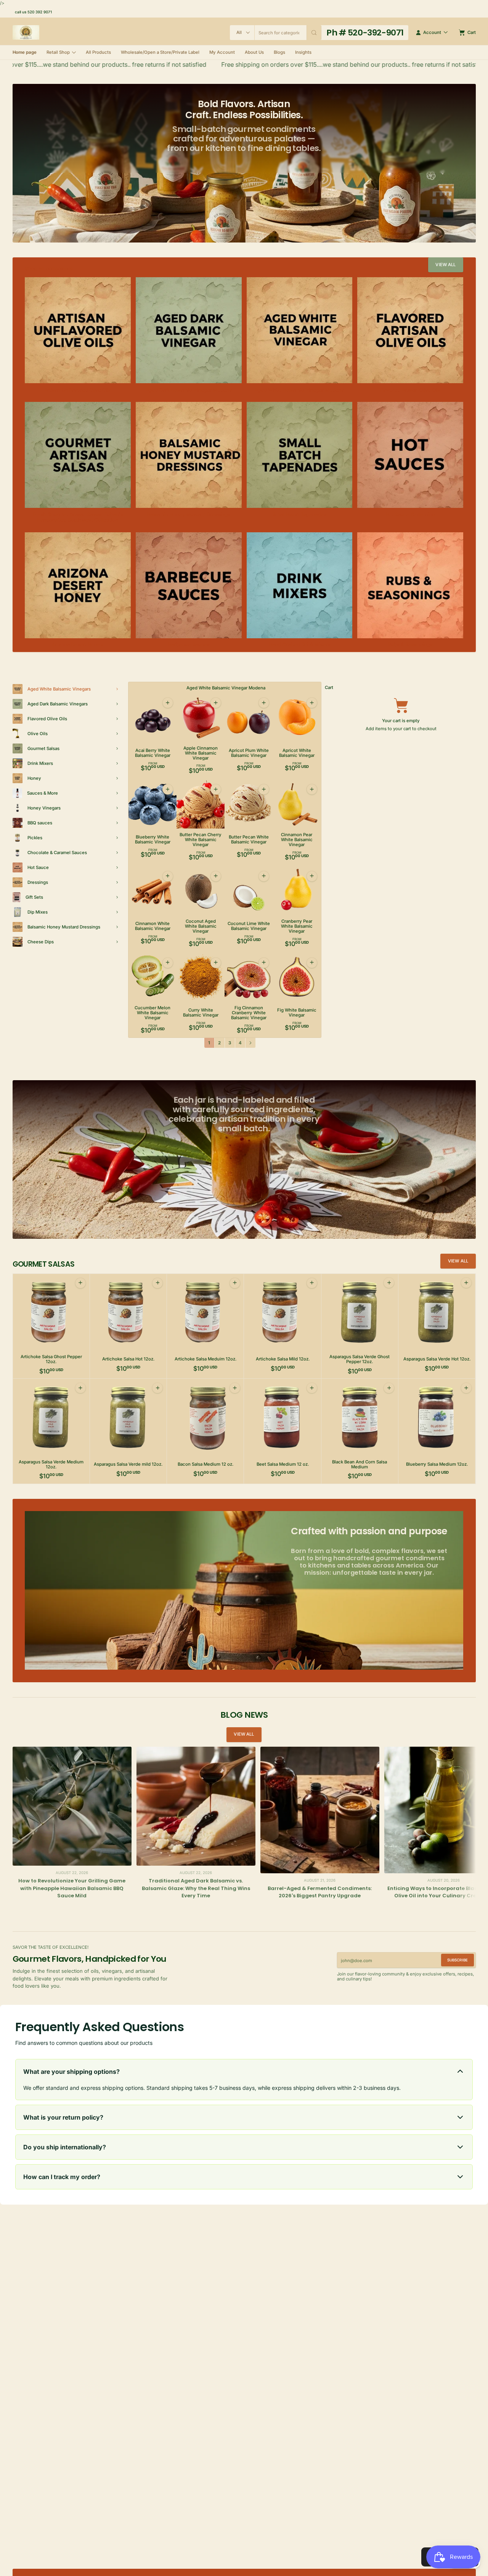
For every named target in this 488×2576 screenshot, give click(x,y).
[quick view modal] (167, 703)
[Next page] (250, 1043)
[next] (469, 1909)
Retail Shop (58, 52)
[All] (242, 33)
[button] (314, 33)
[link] (446, 265)
